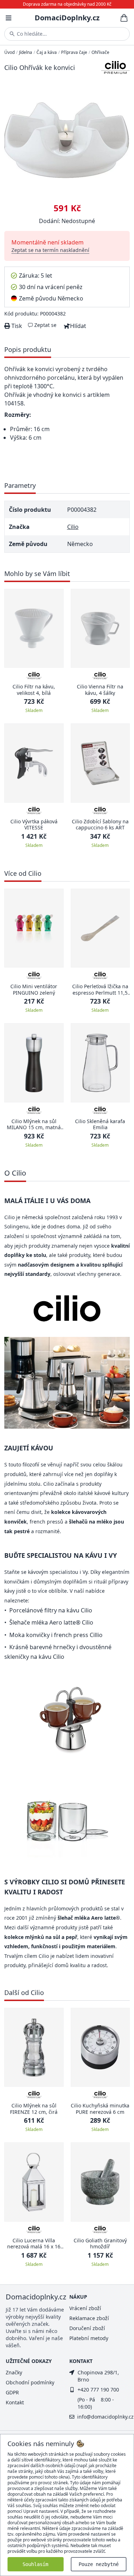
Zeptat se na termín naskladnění (50, 250)
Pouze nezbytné (99, 2564)
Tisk (16, 326)
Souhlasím (35, 2564)
